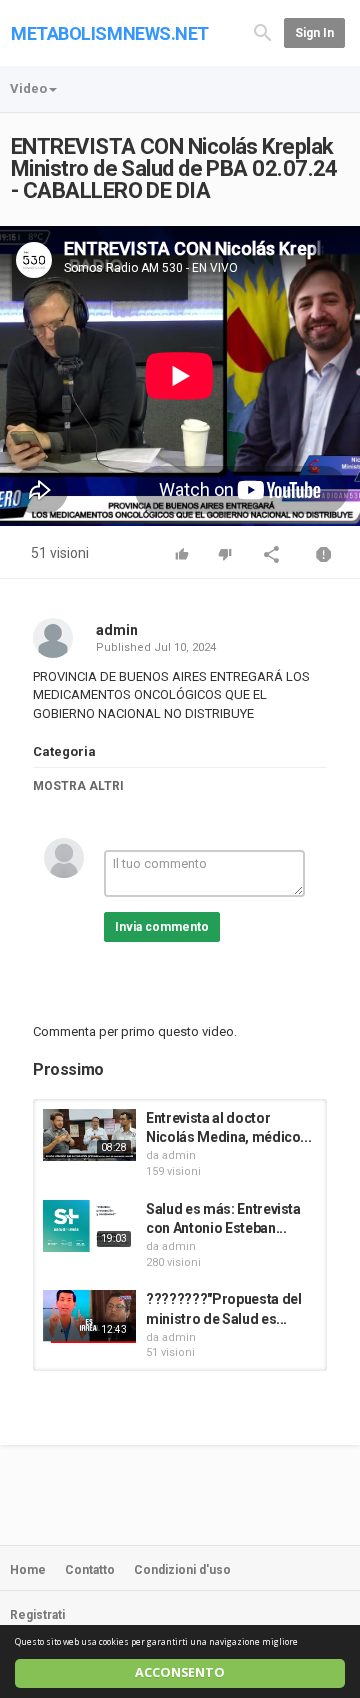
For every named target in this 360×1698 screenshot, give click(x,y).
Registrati (37, 1615)
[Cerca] (263, 31)
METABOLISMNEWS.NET (110, 33)
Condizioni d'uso (182, 1570)
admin (117, 630)
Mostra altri (78, 786)
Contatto (90, 1570)
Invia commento (162, 927)
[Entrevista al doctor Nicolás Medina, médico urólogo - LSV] (89, 1135)
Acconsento (180, 1672)
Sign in (314, 33)
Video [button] (28, 88)
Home (28, 1570)
